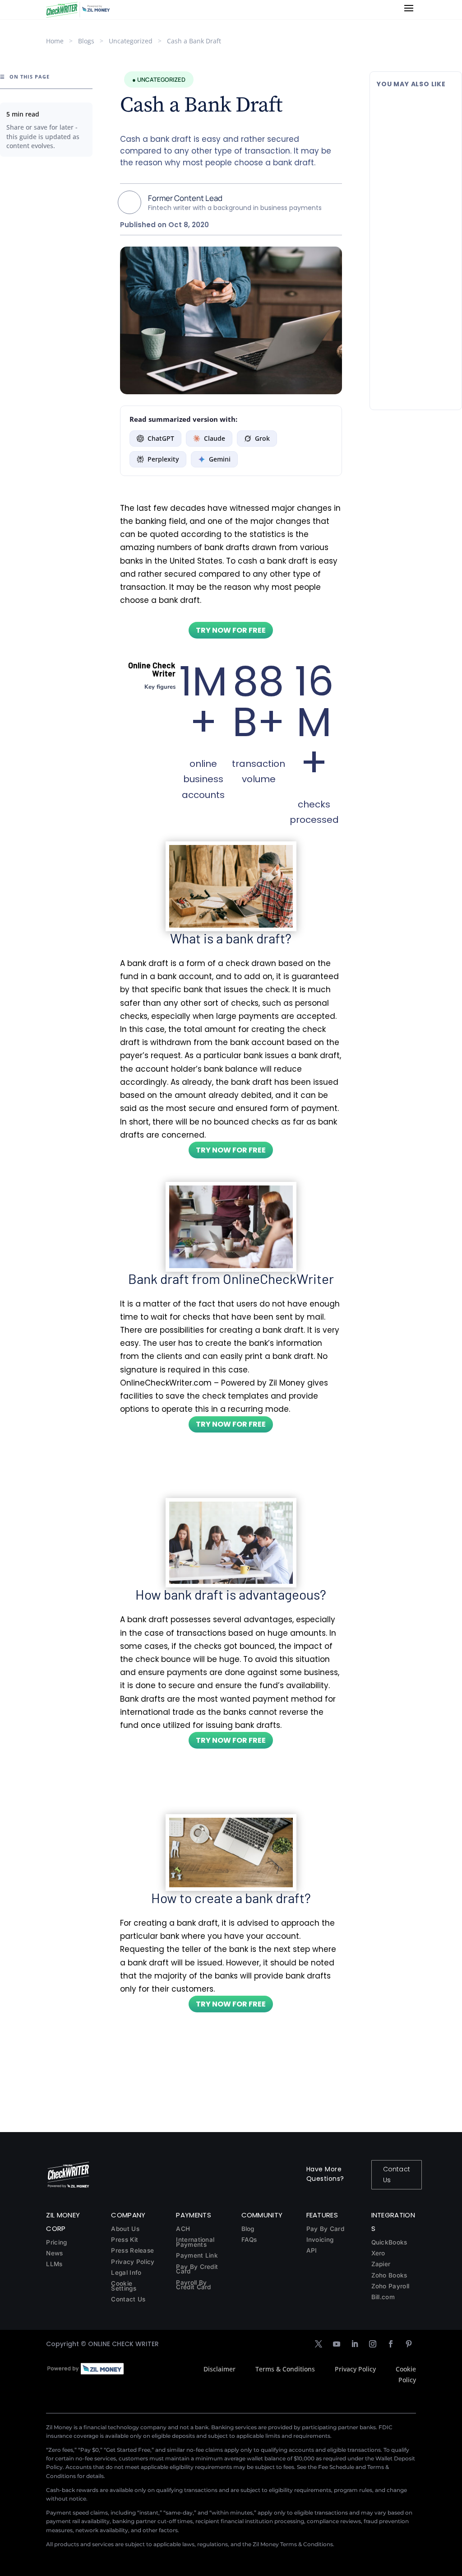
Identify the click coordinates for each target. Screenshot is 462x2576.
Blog (248, 2229)
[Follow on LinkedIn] (355, 2344)
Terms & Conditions (285, 2369)
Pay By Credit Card (197, 2269)
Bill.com (383, 2297)
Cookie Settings (123, 2286)
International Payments (195, 2242)
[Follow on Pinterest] (409, 2344)
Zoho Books (389, 2275)
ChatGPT (161, 438)
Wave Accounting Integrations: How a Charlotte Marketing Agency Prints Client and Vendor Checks (412, 231)
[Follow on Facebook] (391, 2344)
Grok (262, 438)
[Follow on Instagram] (373, 2344)
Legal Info (126, 2273)
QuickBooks (389, 2242)
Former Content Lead (185, 198)
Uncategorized (131, 41)
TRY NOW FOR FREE (231, 630)
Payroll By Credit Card (193, 2285)
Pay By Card (325, 2229)
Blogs (86, 41)
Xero (378, 2253)
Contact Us (397, 2175)
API (312, 2250)
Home (55, 41)
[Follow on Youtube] (337, 2344)
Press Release (132, 2250)
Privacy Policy (133, 2262)
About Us (125, 2229)
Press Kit (125, 2240)
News (54, 2253)
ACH (183, 2229)
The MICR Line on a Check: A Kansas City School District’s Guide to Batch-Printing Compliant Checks (415, 121)
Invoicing (320, 2240)
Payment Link (197, 2255)
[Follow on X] (319, 2344)
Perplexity (163, 459)
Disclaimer (219, 2369)
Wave (426, 264)
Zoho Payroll (390, 2286)
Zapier (381, 2264)
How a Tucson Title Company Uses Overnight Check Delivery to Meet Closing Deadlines (410, 331)
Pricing (56, 2242)
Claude (215, 438)
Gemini (220, 459)
